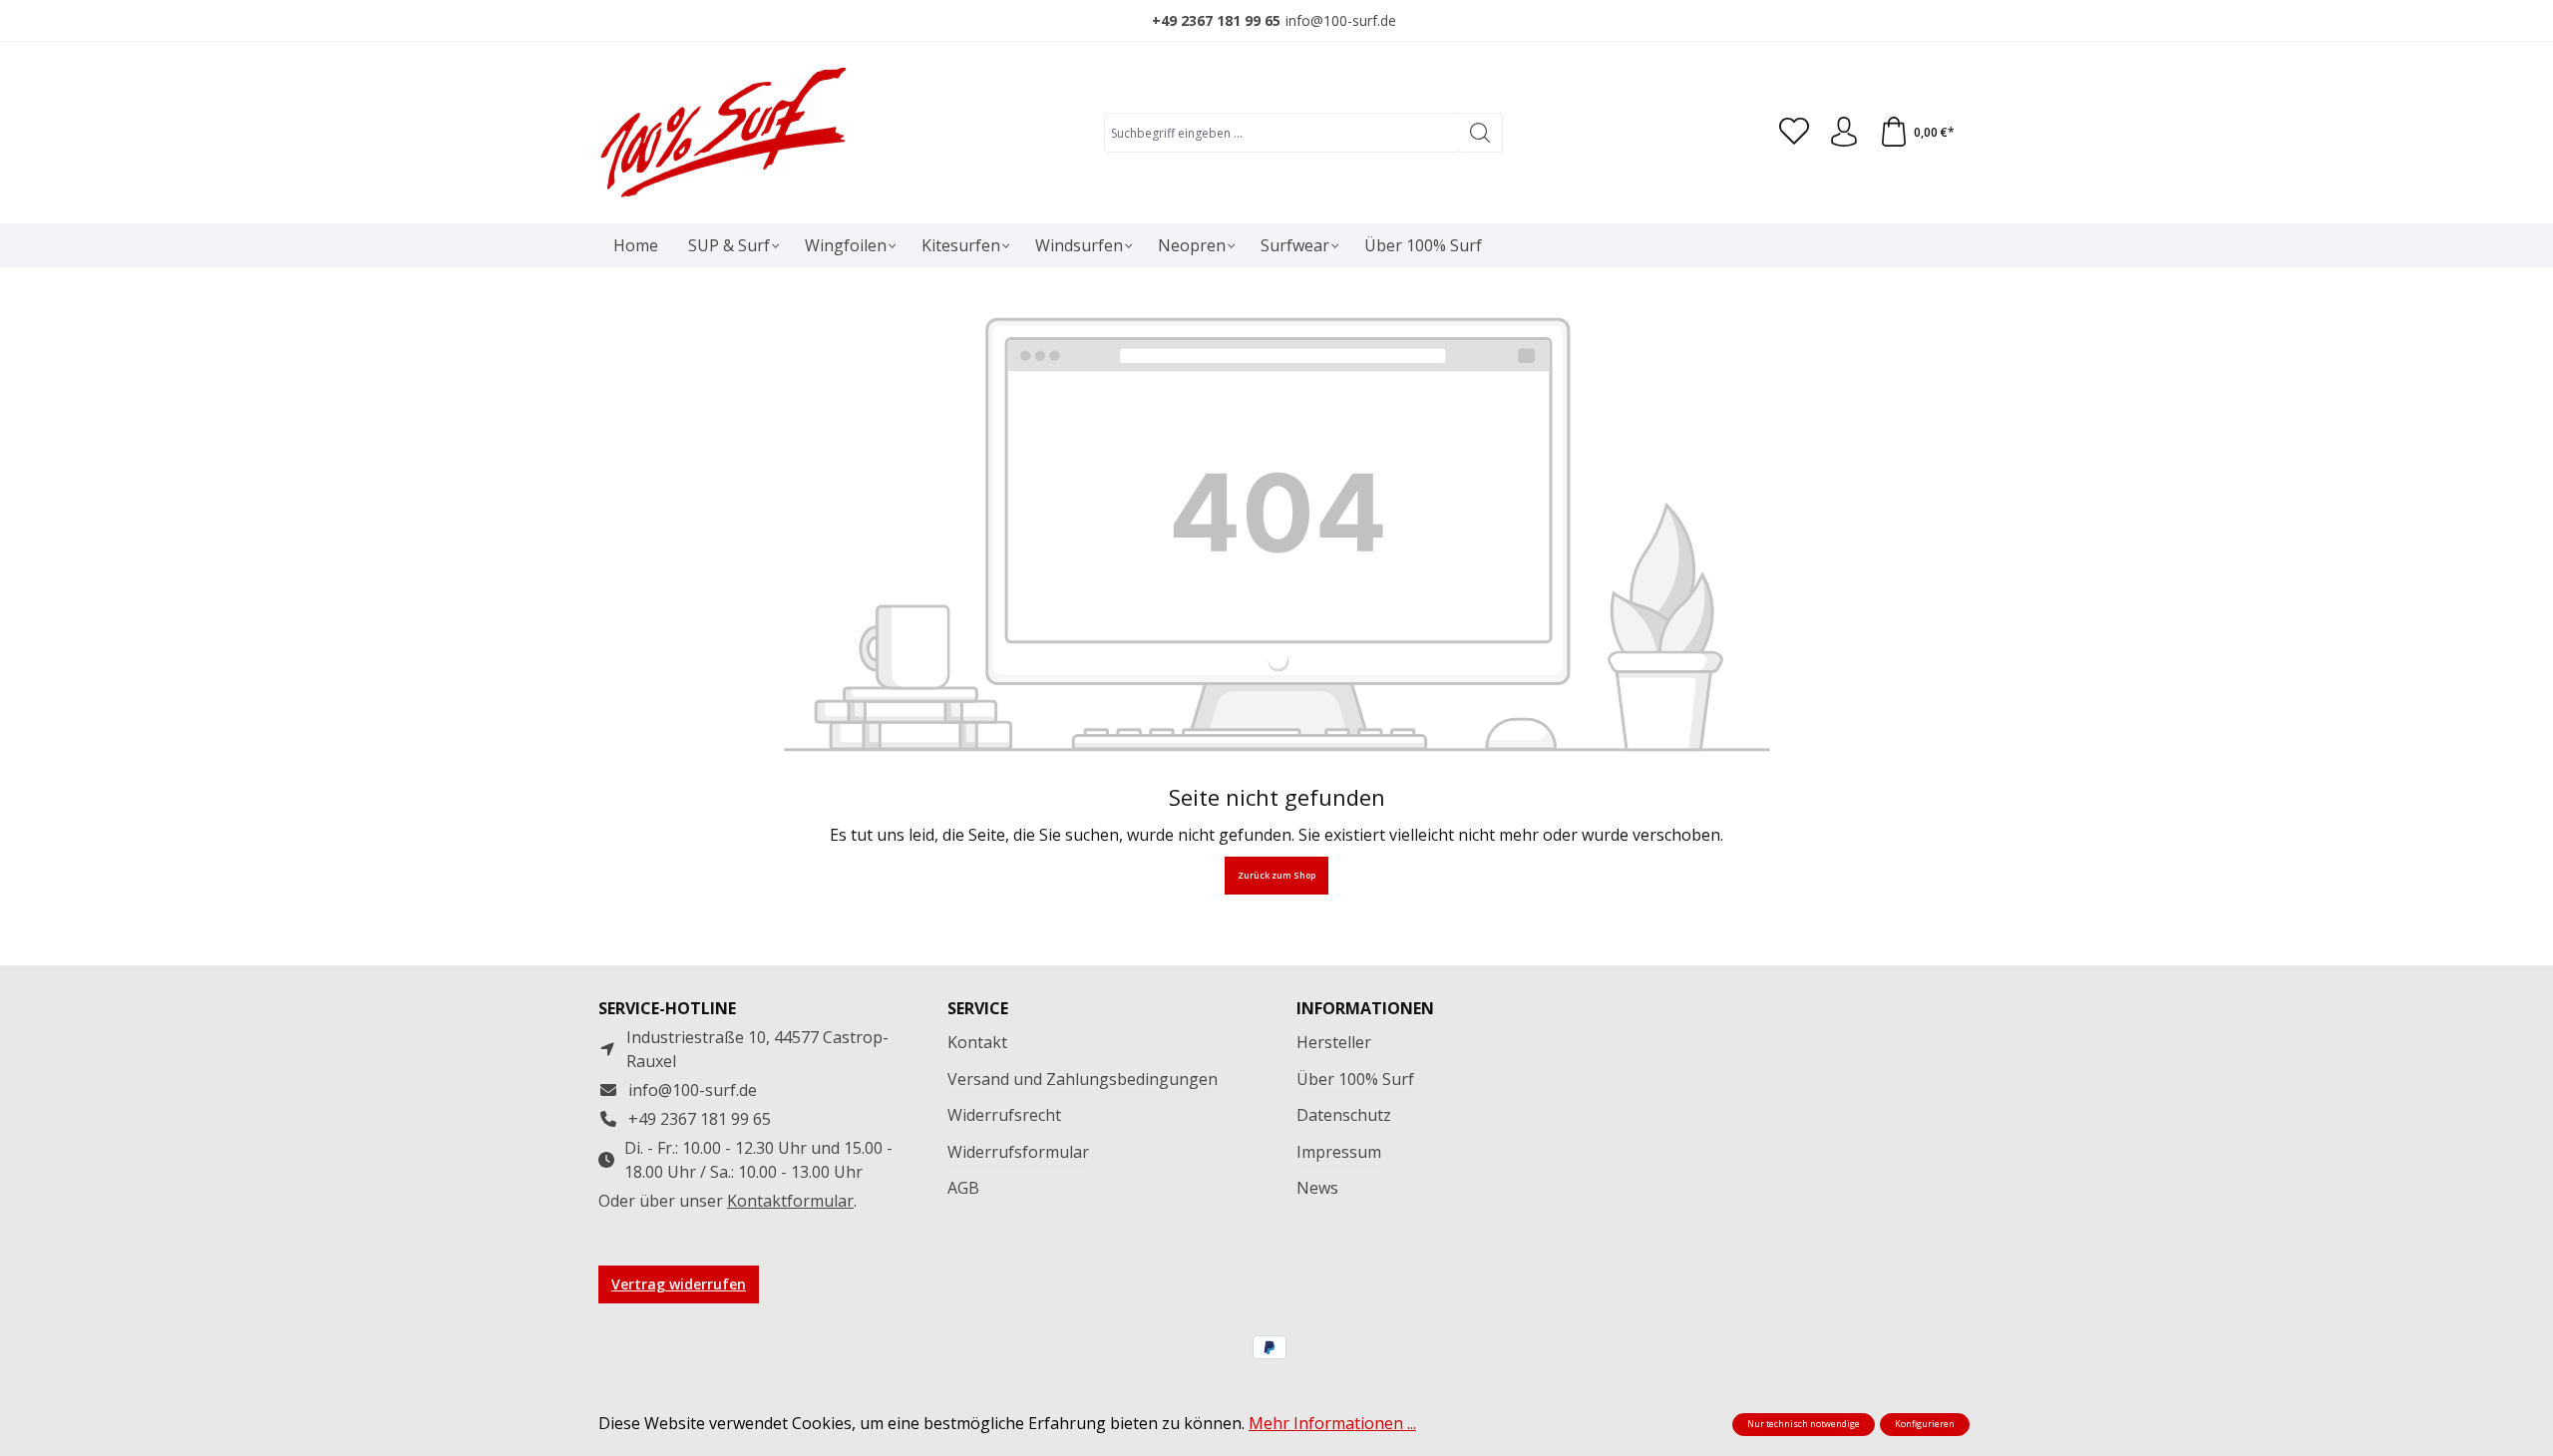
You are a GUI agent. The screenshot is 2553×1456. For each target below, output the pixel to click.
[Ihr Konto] (1844, 133)
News (1317, 1188)
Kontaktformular (790, 1201)
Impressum (1339, 1152)
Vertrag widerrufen (679, 1284)
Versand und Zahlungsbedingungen (1083, 1079)
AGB (963, 1188)
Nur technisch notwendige (1804, 1424)
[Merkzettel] (1794, 133)
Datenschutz (1344, 1115)
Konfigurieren (1925, 1424)
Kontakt (977, 1042)
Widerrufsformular (1018, 1152)
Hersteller (1334, 1042)
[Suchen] (1480, 133)
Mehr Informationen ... (1332, 1423)
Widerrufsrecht (1004, 1115)
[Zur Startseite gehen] (723, 133)
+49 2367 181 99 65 (1216, 20)
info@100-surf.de (1341, 20)
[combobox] (1281, 133)
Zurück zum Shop (1276, 876)
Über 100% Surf (1355, 1079)
